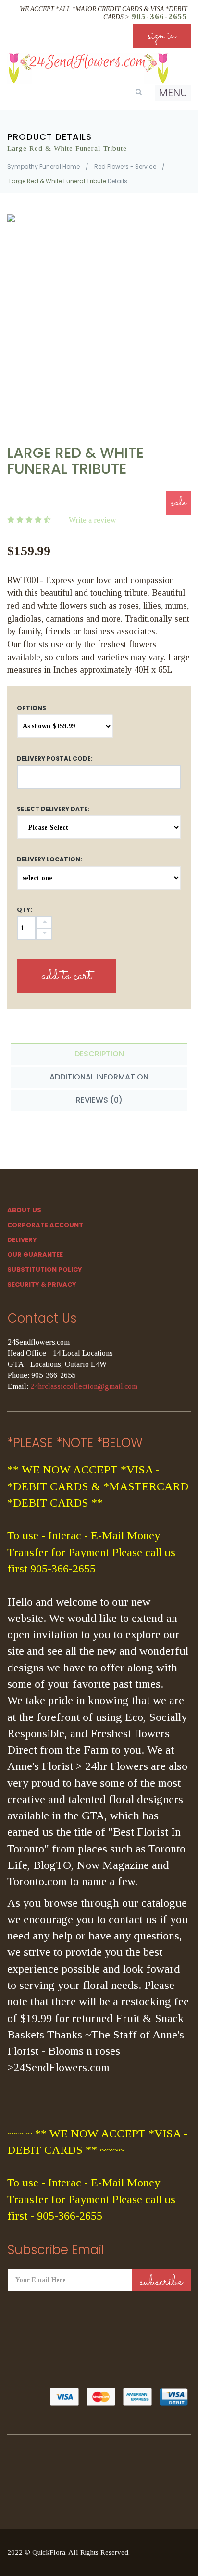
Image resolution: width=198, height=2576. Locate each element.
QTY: (25, 910)
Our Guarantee (35, 1255)
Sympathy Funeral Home (43, 166)
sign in (162, 36)
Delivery (22, 1240)
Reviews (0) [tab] (99, 1100)
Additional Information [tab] (99, 1077)
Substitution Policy (45, 1270)
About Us (24, 1210)
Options (31, 708)
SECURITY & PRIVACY (42, 1284)
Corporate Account (45, 1225)
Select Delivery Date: (53, 809)
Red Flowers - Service (125, 166)
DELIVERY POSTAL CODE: (55, 758)
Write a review (93, 520)
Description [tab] (99, 1054)
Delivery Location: (49, 859)
